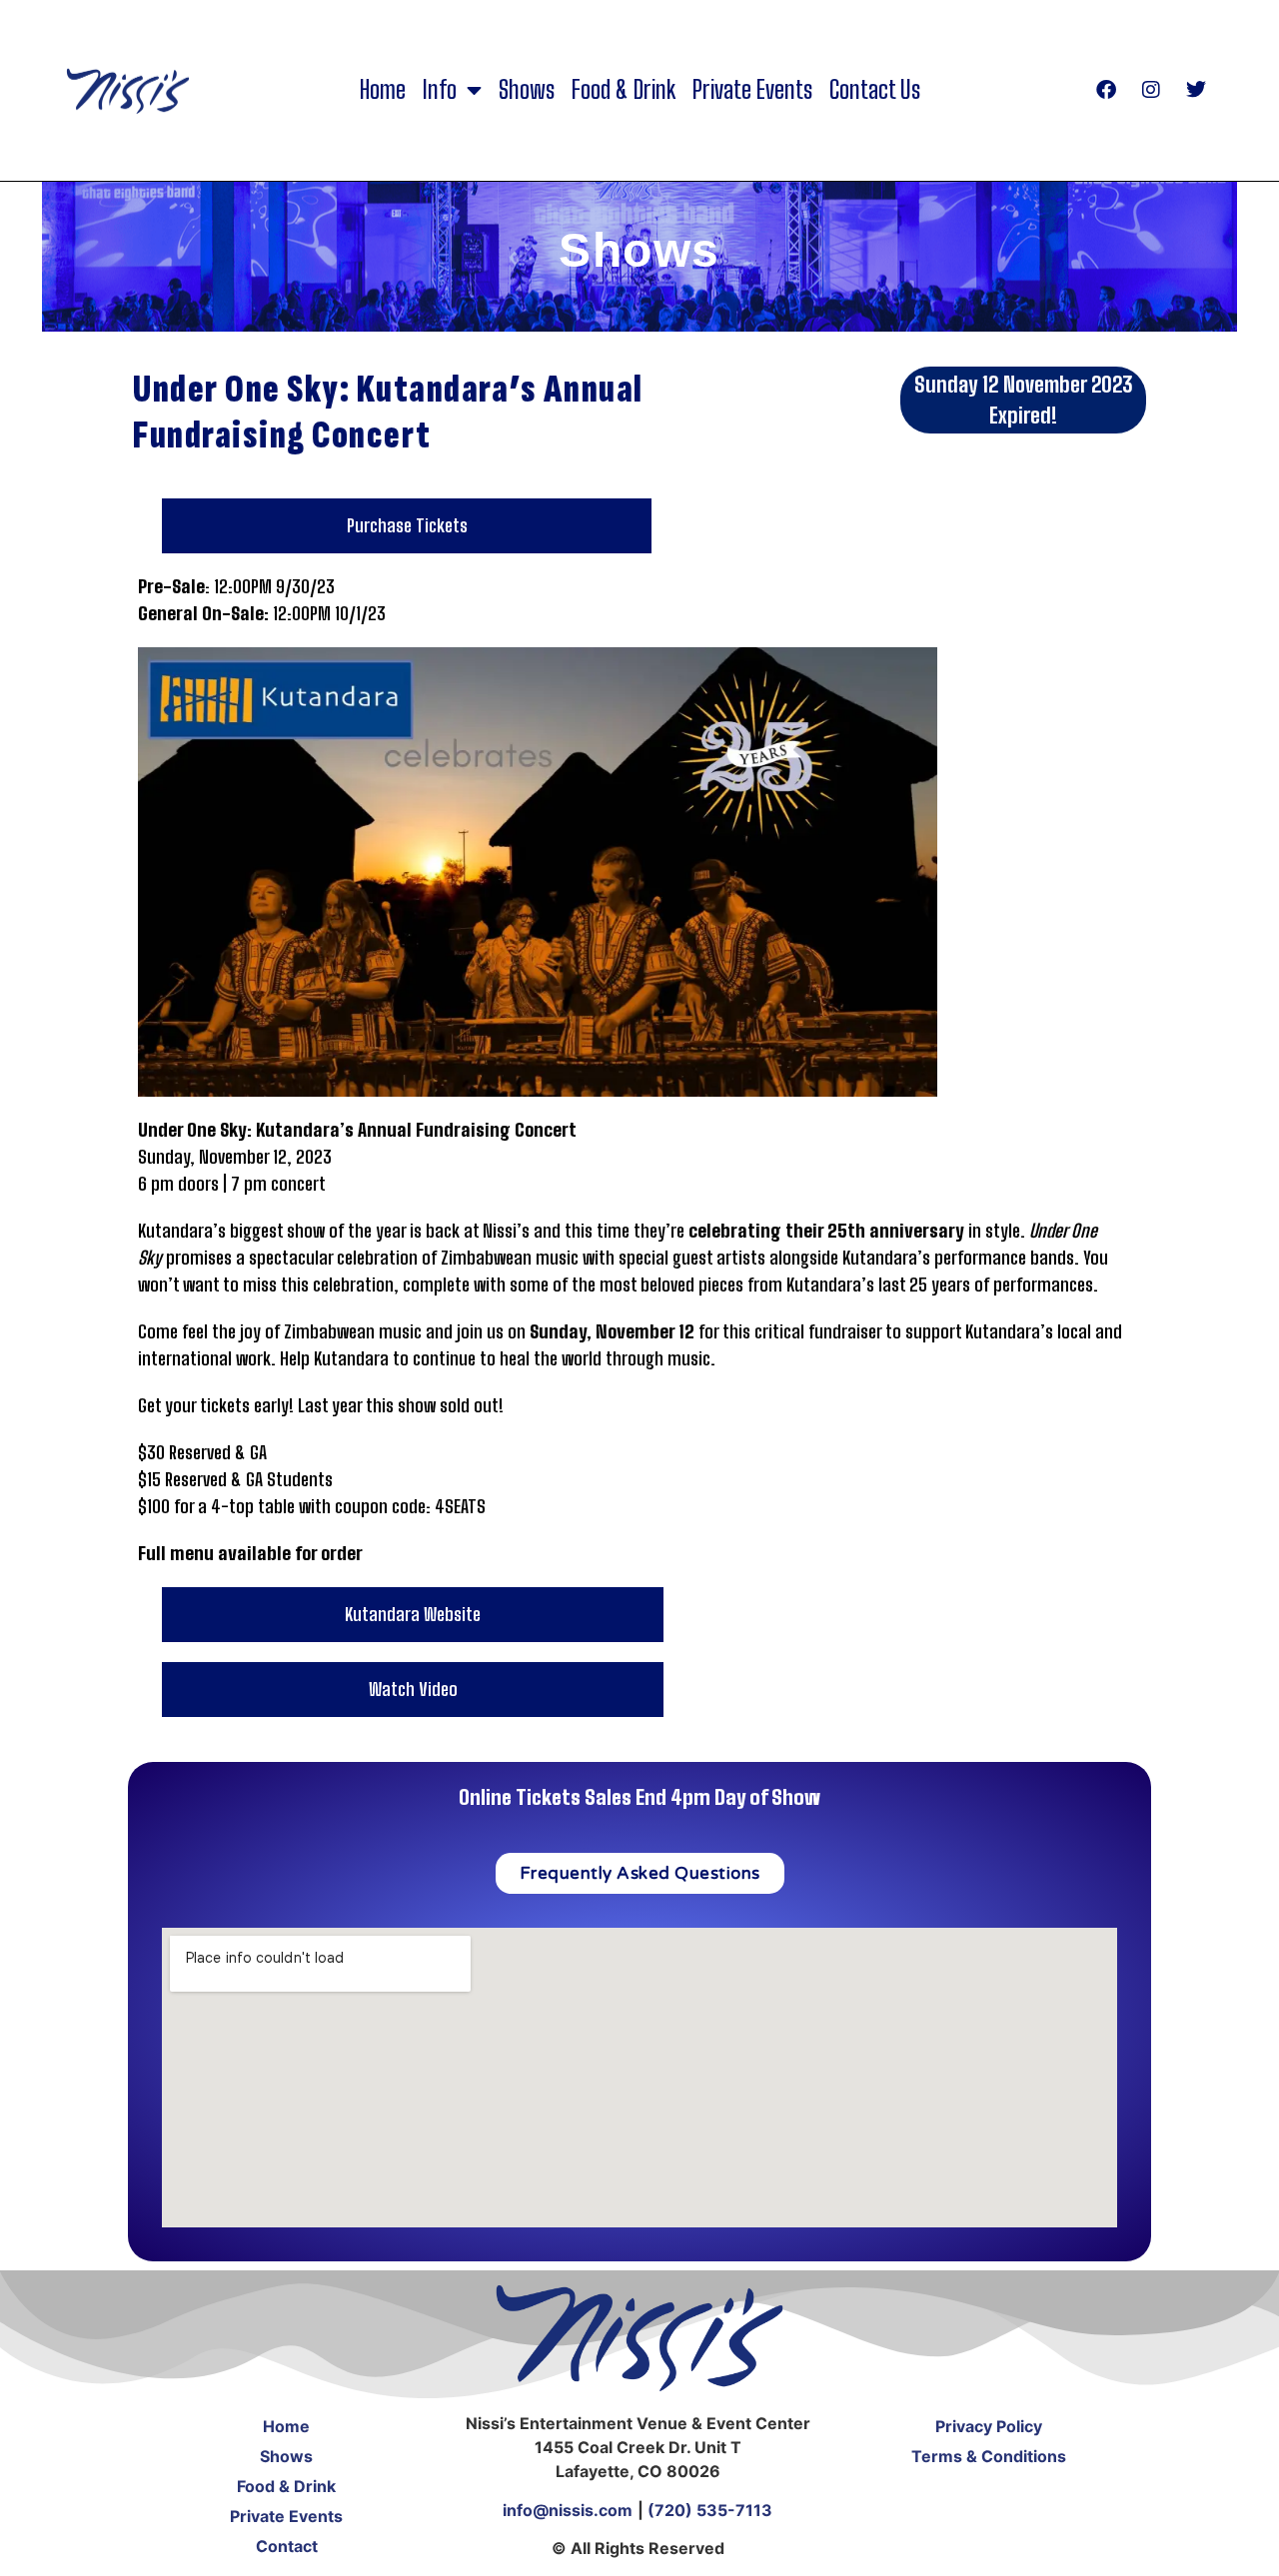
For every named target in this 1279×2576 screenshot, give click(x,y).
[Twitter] (1196, 90)
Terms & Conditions (989, 2456)
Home (383, 90)
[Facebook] (1106, 90)
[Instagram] (1151, 90)
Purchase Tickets (407, 525)
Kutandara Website (413, 1614)
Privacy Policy (989, 2426)
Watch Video (413, 1689)
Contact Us (875, 90)
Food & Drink (624, 90)
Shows (527, 90)
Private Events (752, 90)
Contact (287, 2546)
